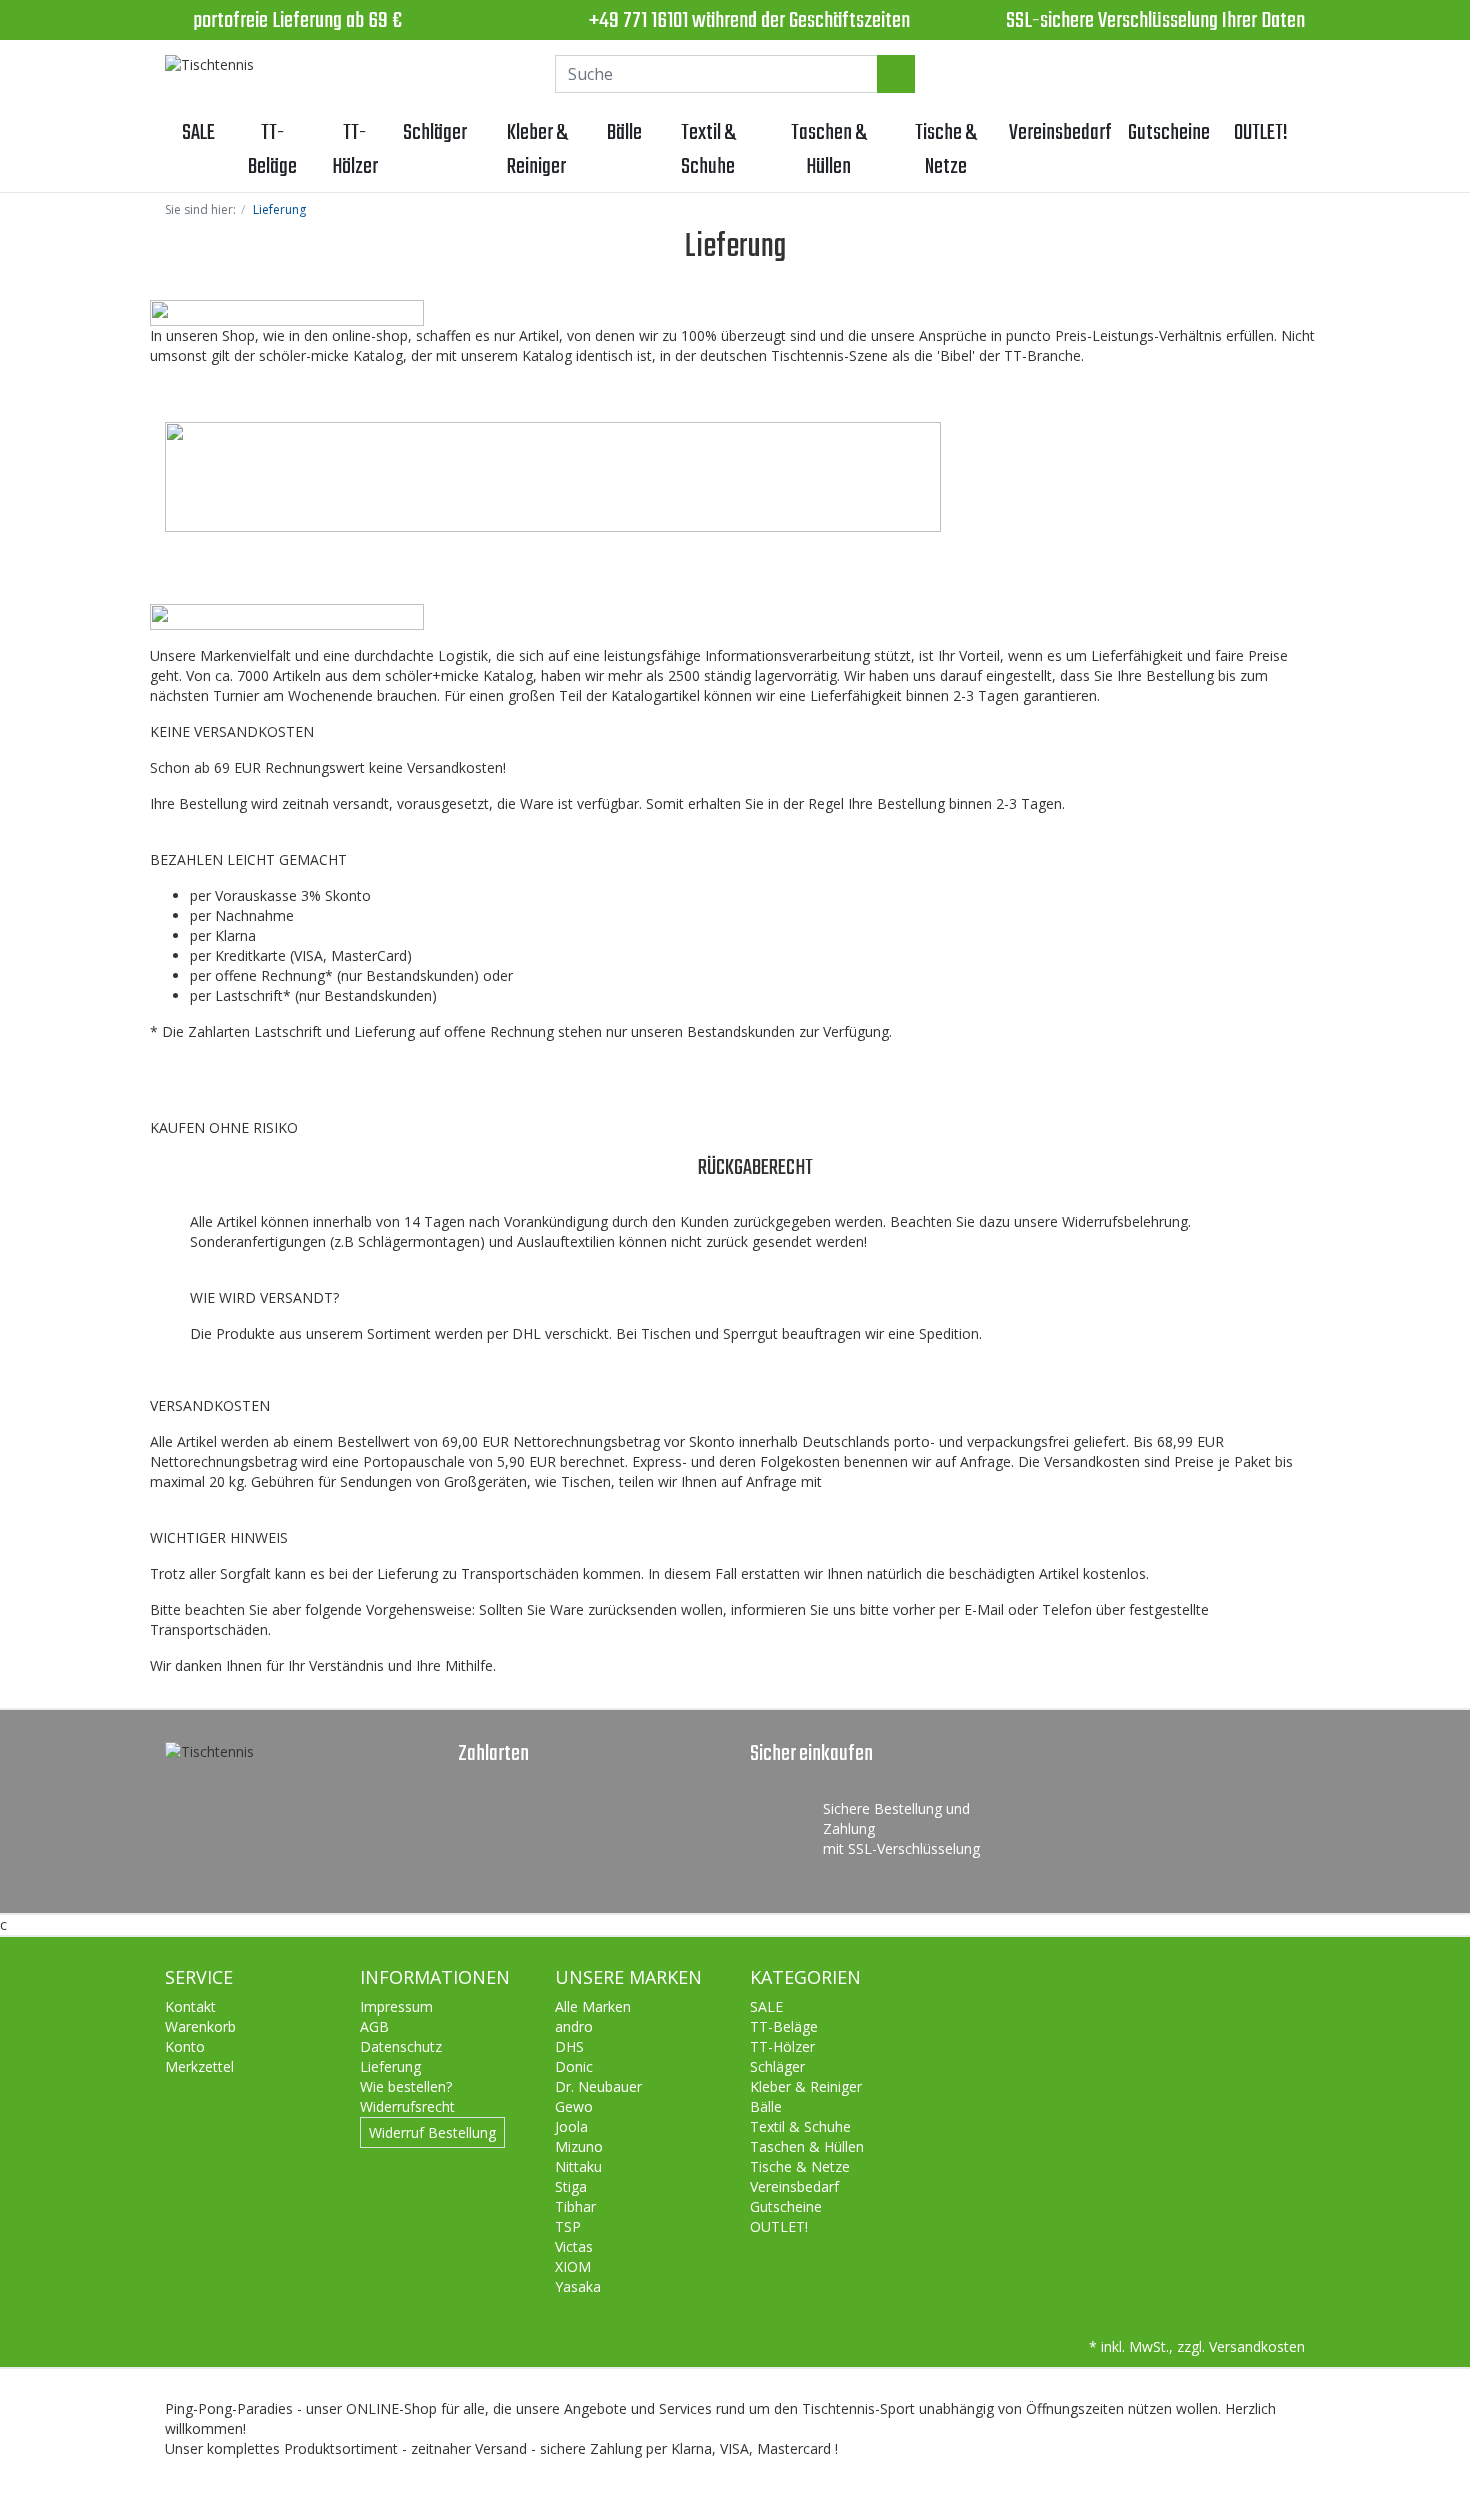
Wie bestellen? (406, 2086)
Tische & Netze (945, 150)
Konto (185, 2046)
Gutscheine (1169, 133)
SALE (198, 133)
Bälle (624, 133)
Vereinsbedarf (1060, 133)
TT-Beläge (272, 150)
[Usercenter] (1231, 73)
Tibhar (575, 2206)
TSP (568, 2226)
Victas (574, 2246)
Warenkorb (200, 2026)
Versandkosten (1257, 2346)
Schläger (435, 133)
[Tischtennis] (209, 65)
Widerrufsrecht (407, 2106)
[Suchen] (896, 74)
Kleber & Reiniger (537, 150)
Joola (571, 2126)
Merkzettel (199, 2066)
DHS (569, 2046)
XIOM (573, 2266)
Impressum (396, 2006)
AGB (374, 2026)
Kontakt (190, 2006)
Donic (574, 2066)
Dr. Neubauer (598, 2086)
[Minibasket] (1285, 73)
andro (574, 2026)
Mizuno (579, 2146)
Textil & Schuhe (708, 150)
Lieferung (390, 2066)
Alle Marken (593, 2006)
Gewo (574, 2106)
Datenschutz (401, 2046)
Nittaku (578, 2166)
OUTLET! (1261, 133)
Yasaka (578, 2286)
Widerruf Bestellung (432, 2132)
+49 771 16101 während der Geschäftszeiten (749, 21)
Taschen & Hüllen (828, 150)
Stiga (571, 2186)
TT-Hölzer (355, 150)
